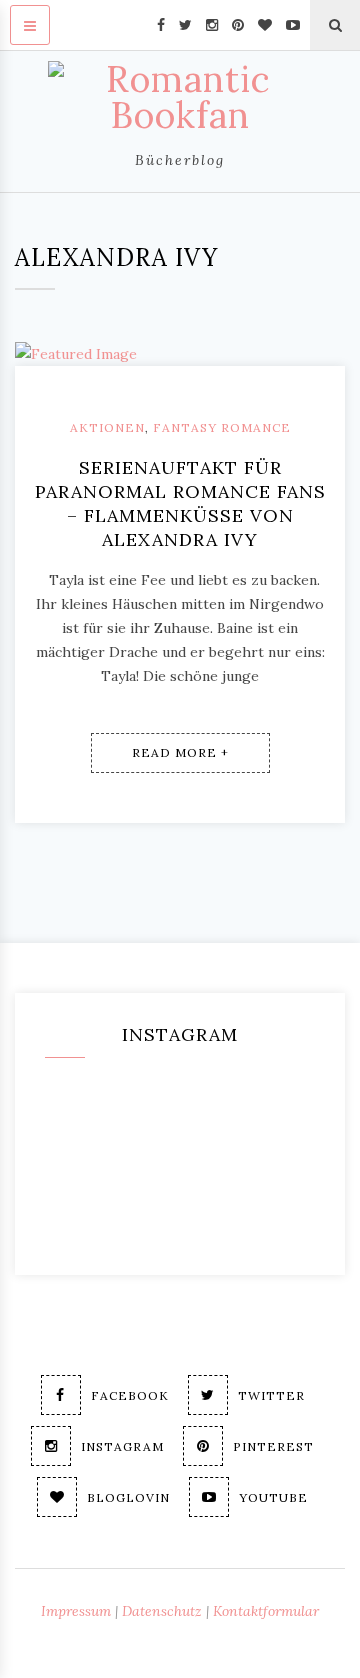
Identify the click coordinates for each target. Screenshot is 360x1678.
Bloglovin (128, 1497)
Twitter (271, 1395)
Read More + (180, 752)
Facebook (130, 1395)
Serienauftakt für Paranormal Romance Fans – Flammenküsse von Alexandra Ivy (180, 503)
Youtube (273, 1497)
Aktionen (107, 427)
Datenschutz (162, 1611)
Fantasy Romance (222, 427)
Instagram (122, 1446)
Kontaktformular (266, 1611)
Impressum (76, 1611)
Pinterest (273, 1446)
